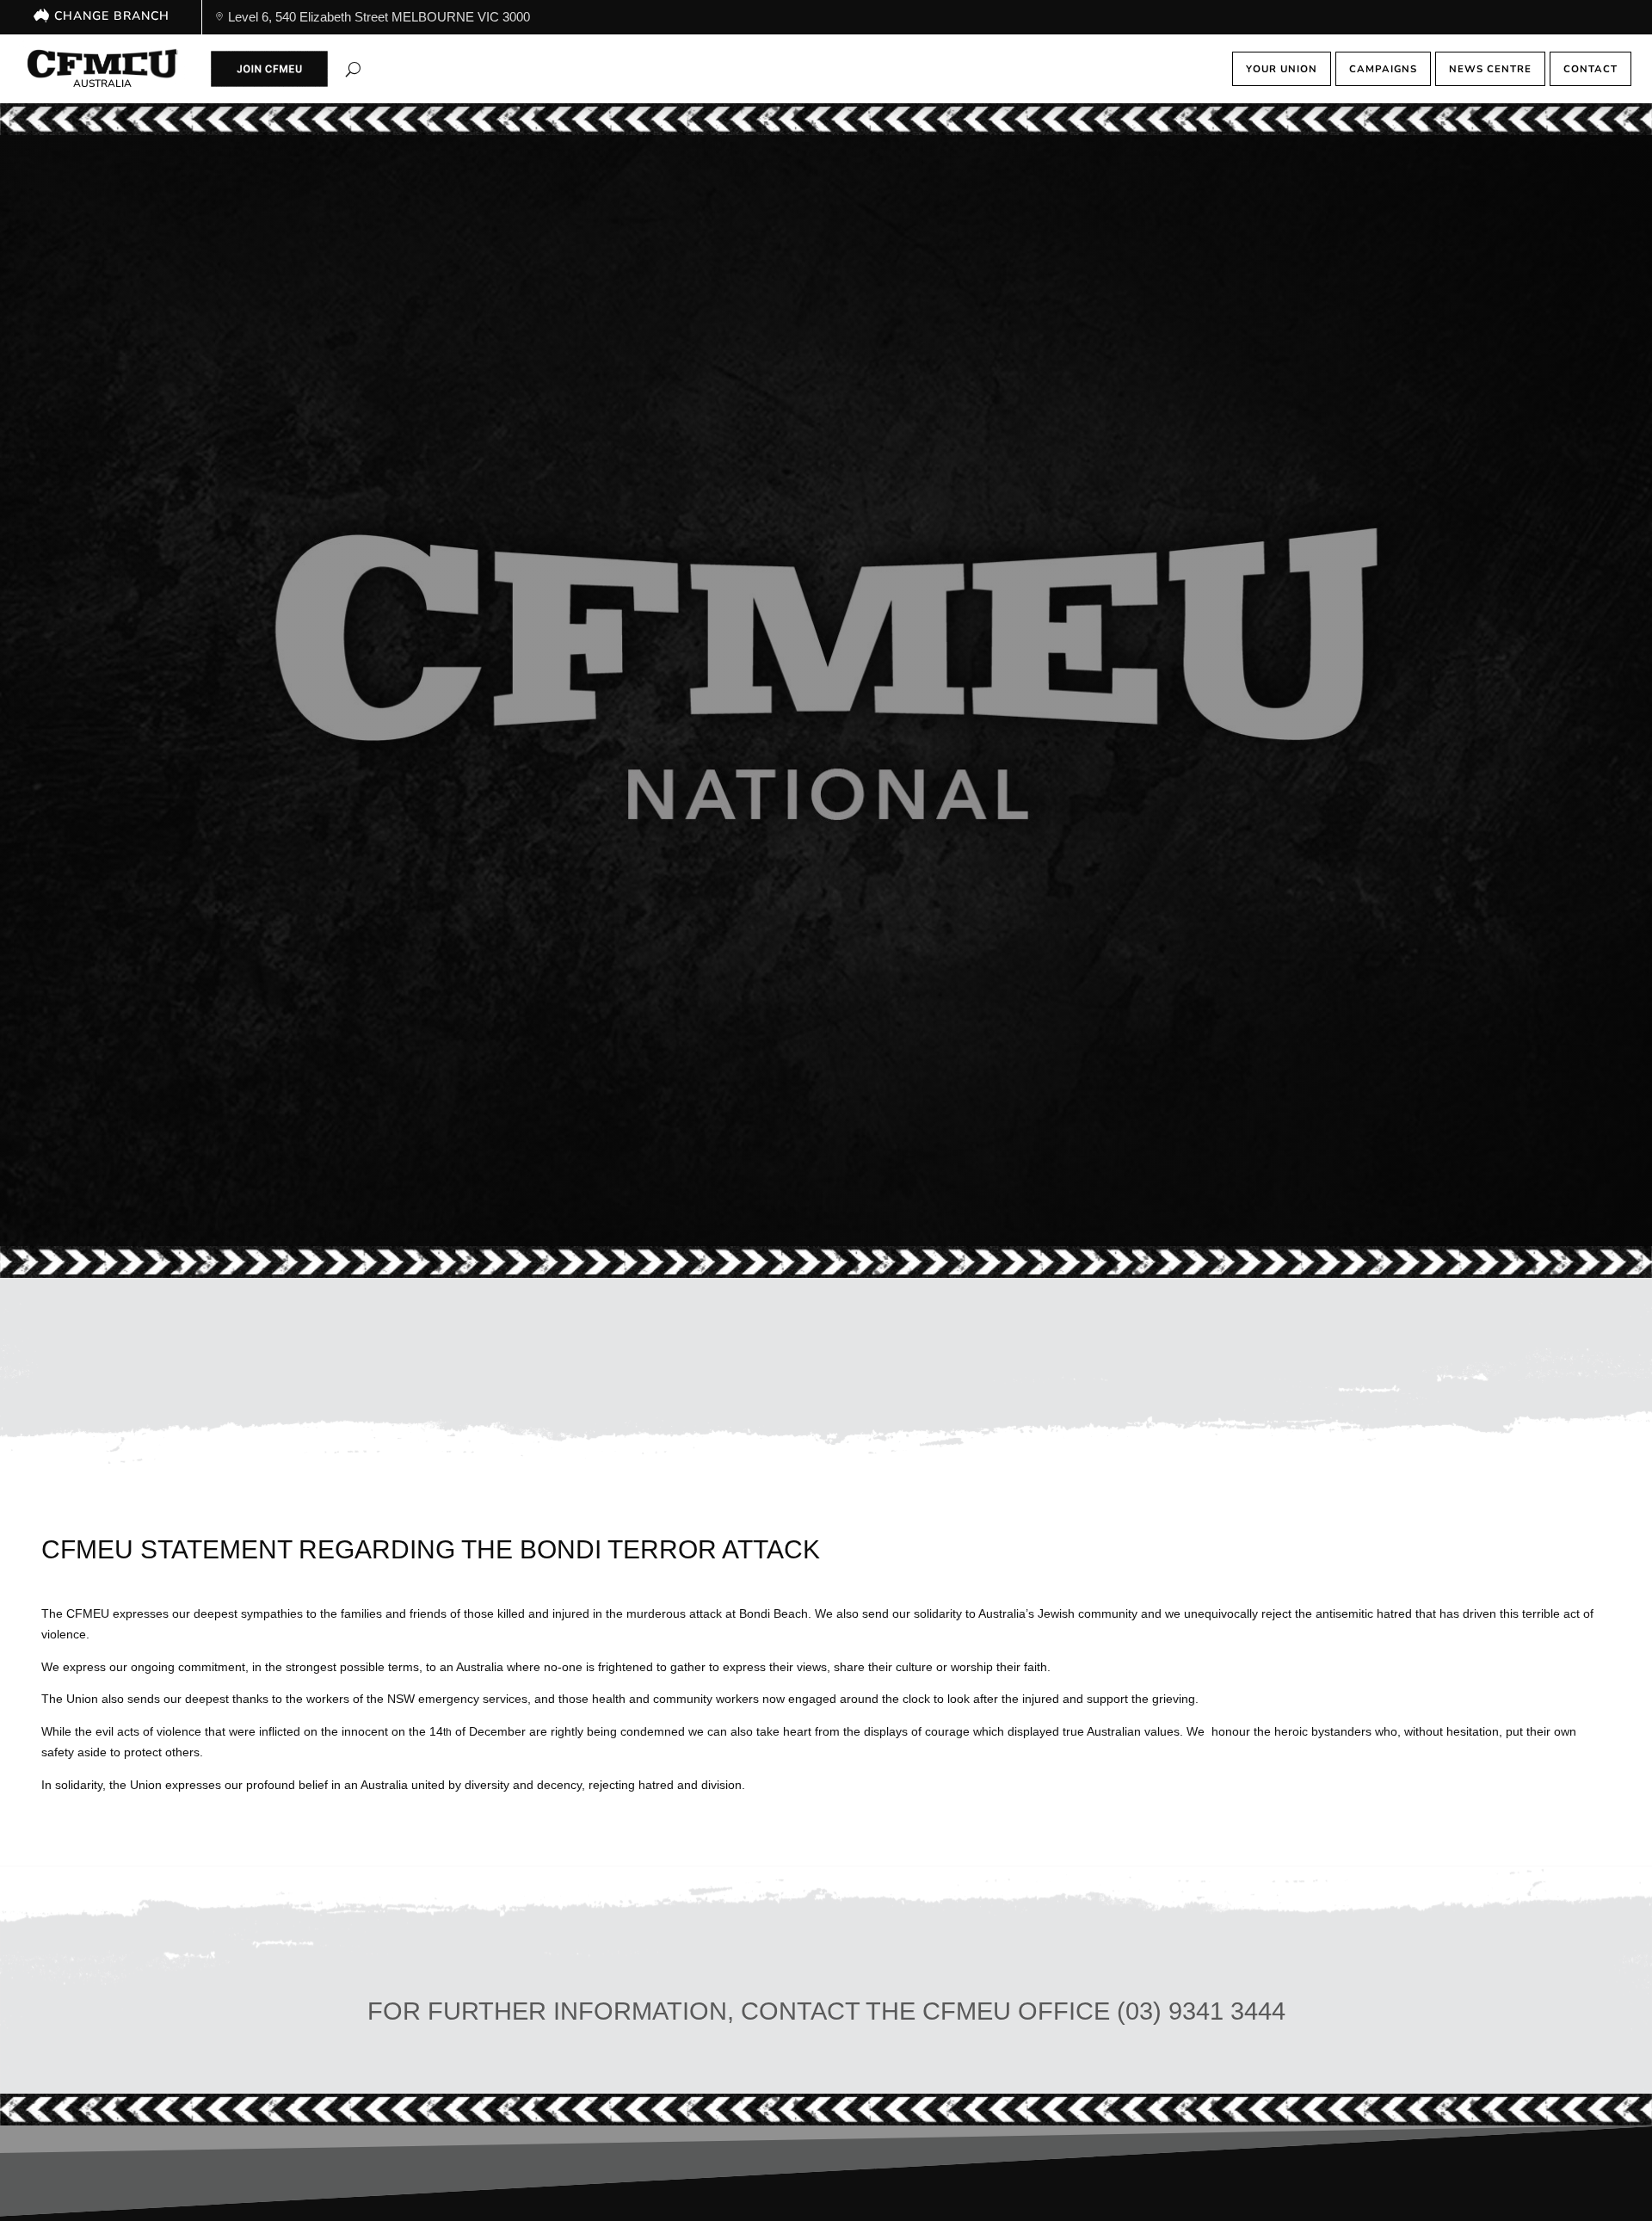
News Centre (1490, 69)
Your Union (1282, 69)
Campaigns (1383, 69)
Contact (1590, 69)
